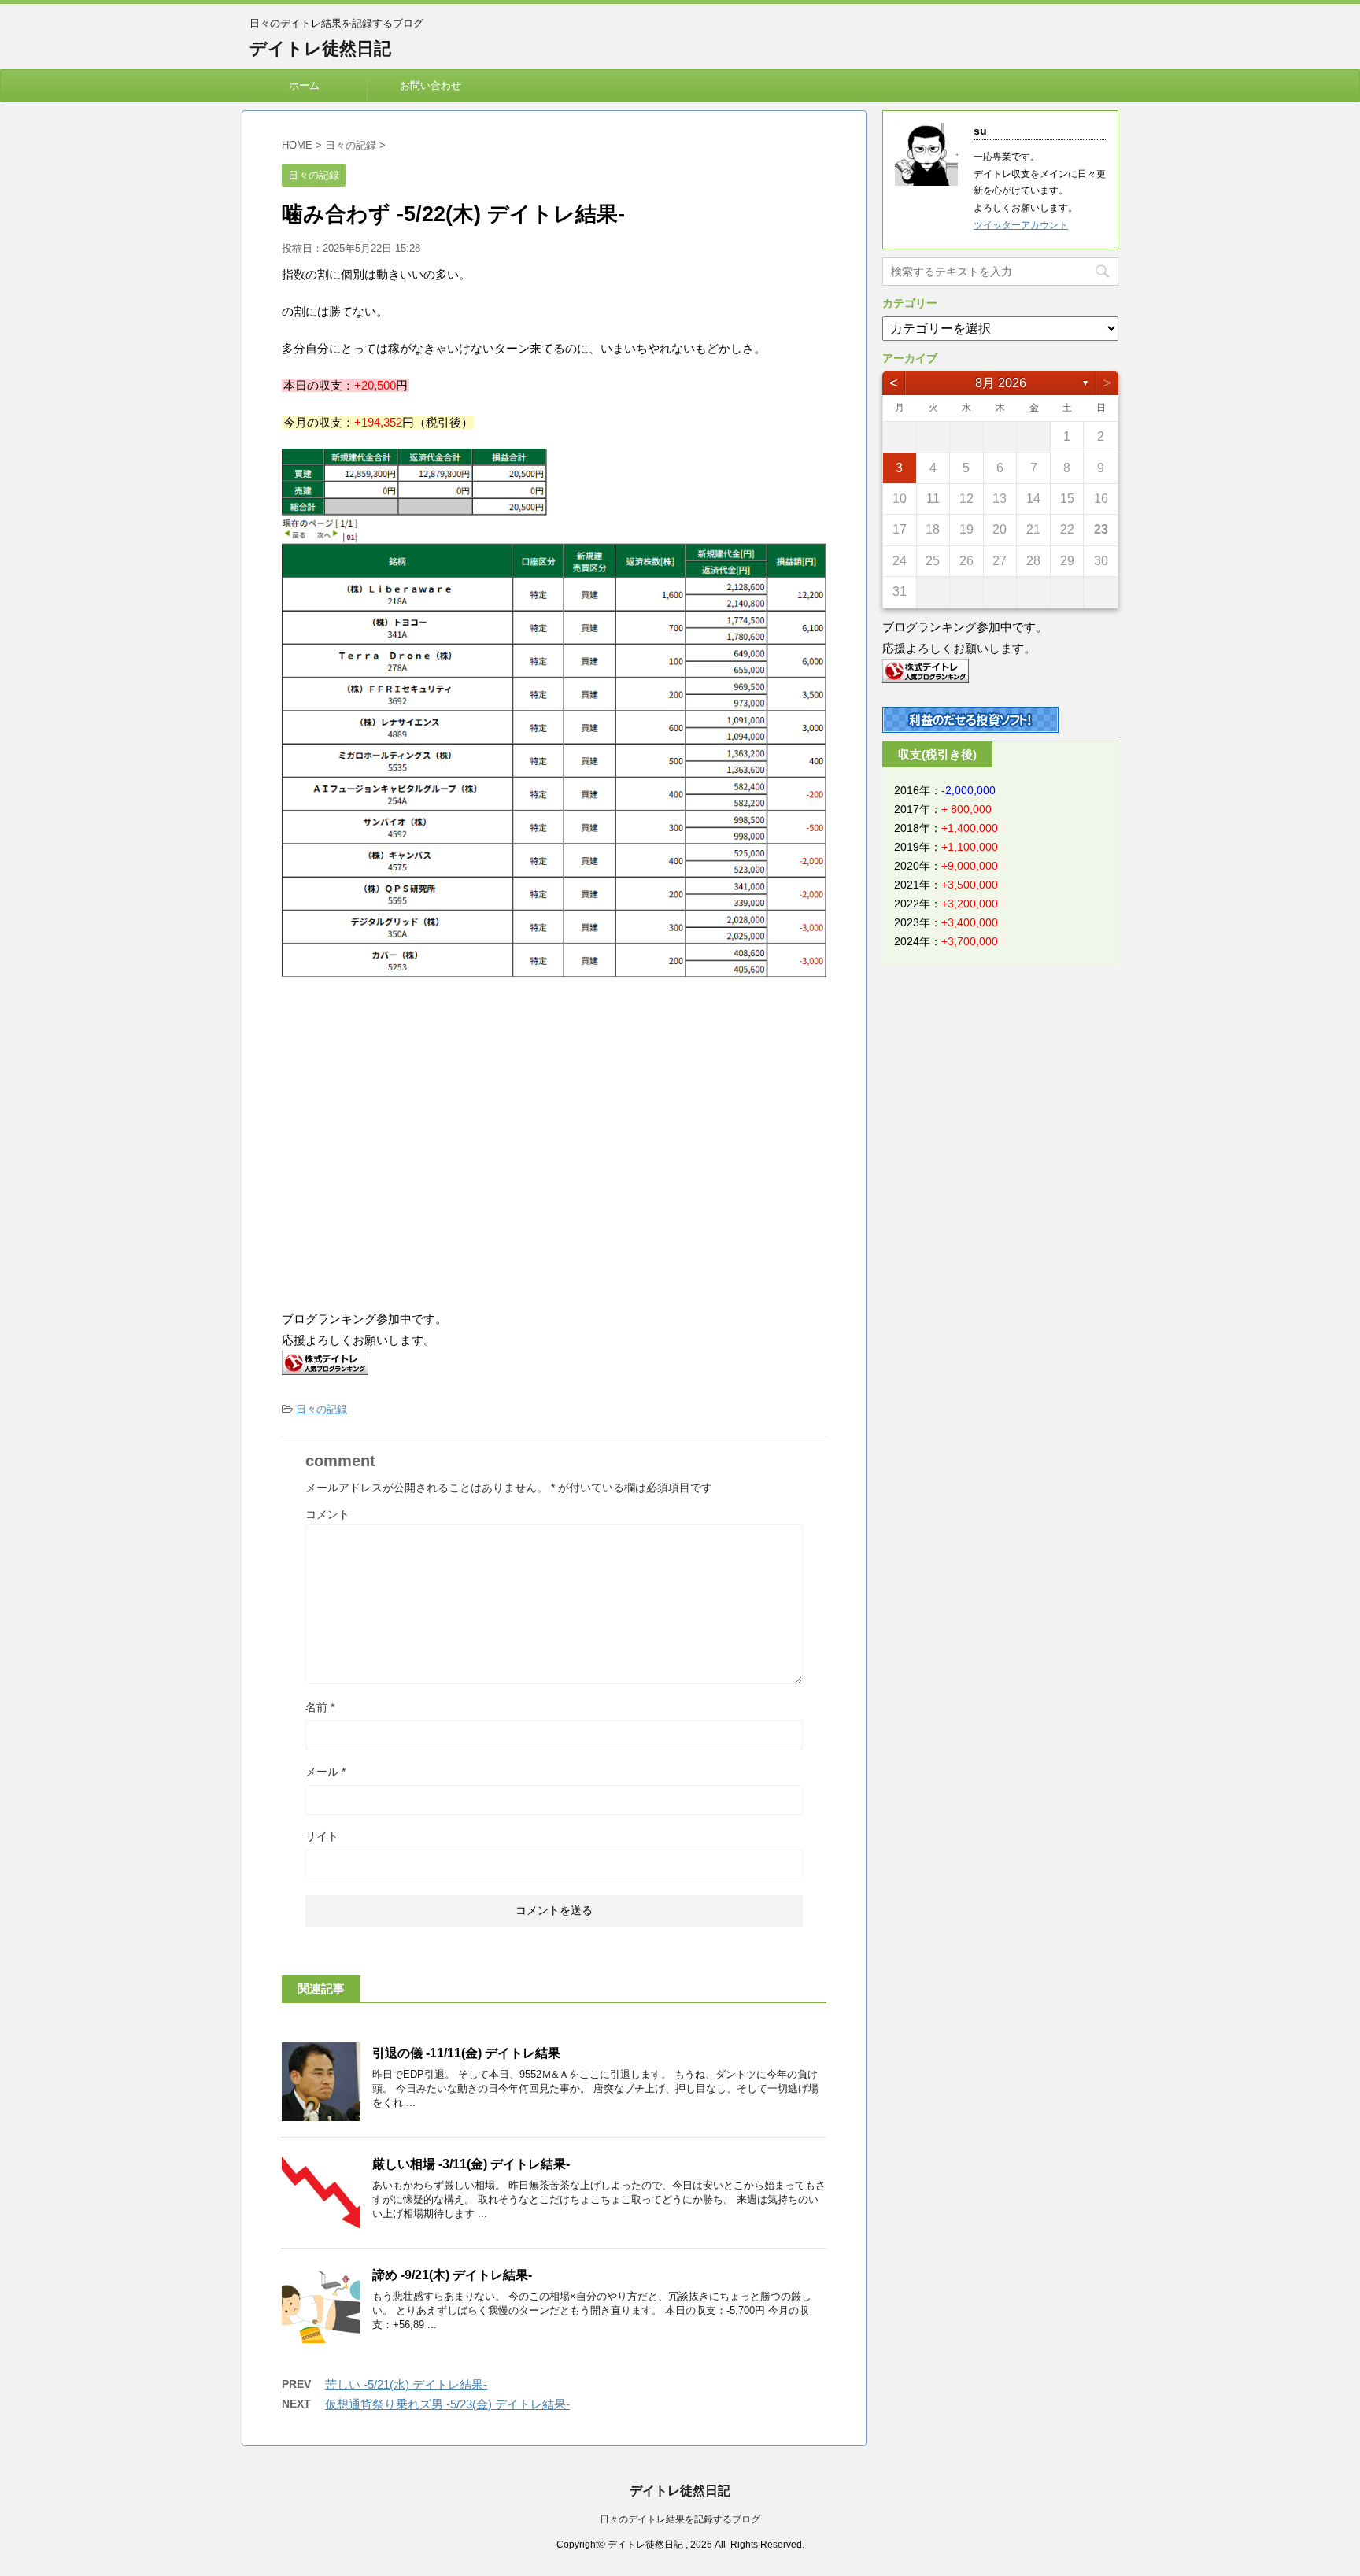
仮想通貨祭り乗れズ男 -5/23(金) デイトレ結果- (447, 2404)
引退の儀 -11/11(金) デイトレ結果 (466, 2053)
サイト (322, 1836)
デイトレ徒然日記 (320, 48)
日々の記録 (322, 1409)
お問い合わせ (431, 85)
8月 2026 (1001, 383)
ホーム (304, 85)
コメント (327, 1514)
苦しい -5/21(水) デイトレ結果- (406, 2384)
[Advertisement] (414, 1163)
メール (325, 1772)
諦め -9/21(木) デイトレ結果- (452, 2275)
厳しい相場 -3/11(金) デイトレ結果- (471, 2164)
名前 (320, 1707)
